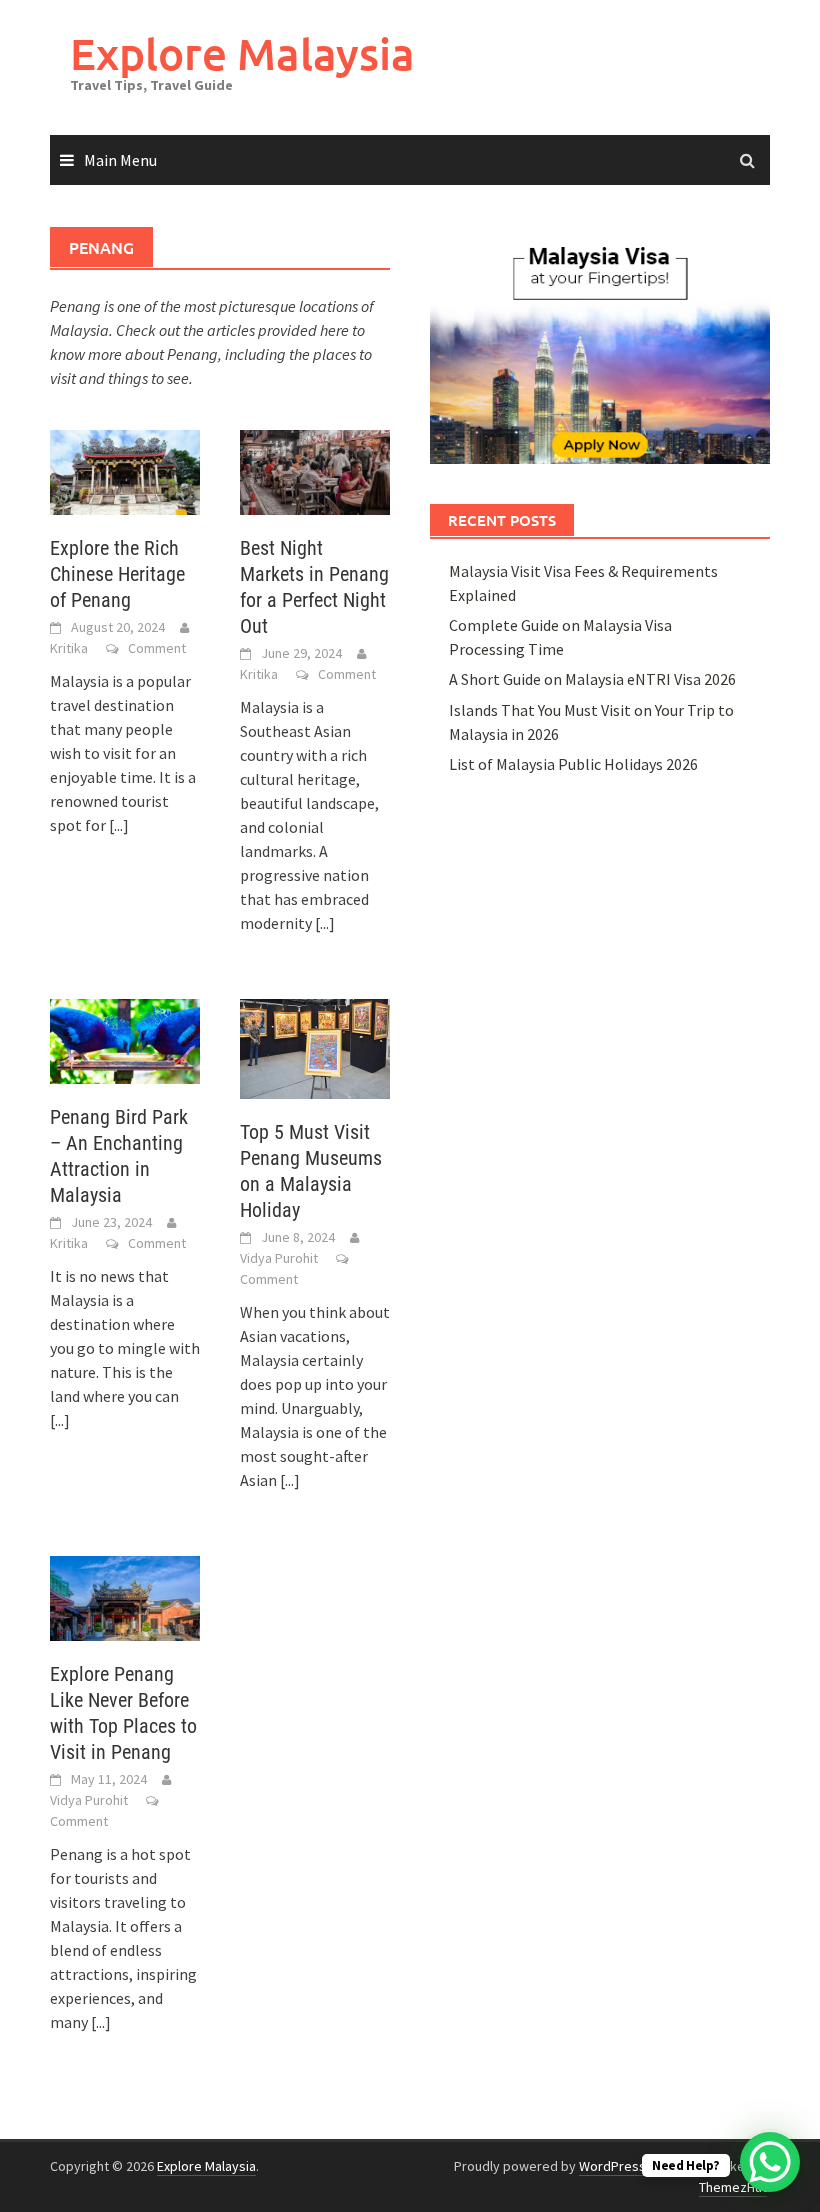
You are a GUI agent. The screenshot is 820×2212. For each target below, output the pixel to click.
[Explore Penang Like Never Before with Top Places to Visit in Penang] (125, 1596)
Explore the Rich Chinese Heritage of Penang (117, 574)
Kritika (69, 648)
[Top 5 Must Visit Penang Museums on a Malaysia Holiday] (315, 1047)
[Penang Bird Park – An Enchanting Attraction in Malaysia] (125, 1039)
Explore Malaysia (242, 53)
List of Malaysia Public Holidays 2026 (573, 764)
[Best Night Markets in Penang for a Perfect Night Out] (315, 470)
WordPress (612, 2166)
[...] (119, 825)
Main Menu (120, 160)
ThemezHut (733, 2187)
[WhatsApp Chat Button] (770, 2162)
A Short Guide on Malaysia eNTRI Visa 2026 (592, 679)
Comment (157, 648)
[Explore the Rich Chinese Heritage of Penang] (125, 470)
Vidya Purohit (279, 1258)
